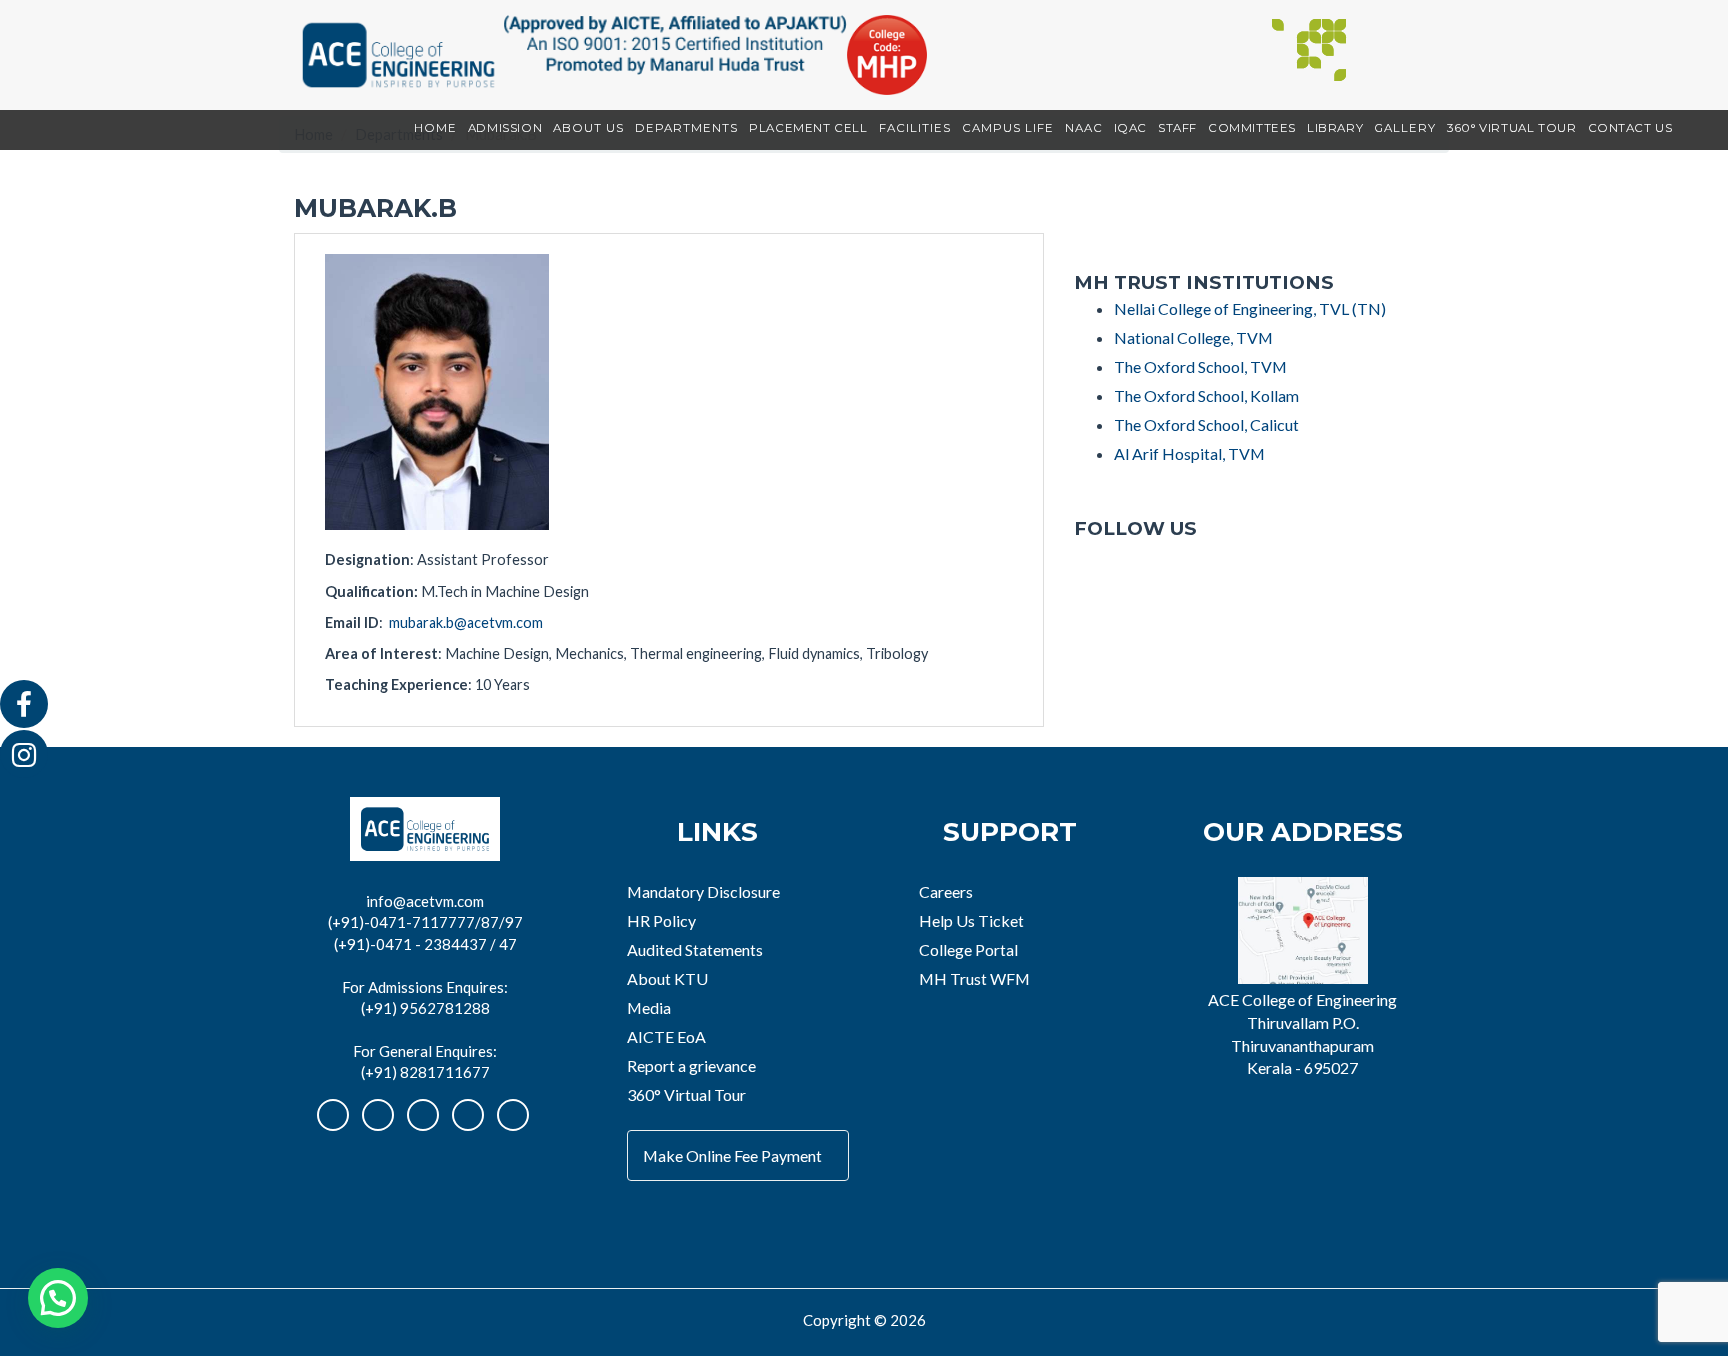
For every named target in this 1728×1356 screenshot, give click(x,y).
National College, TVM (1193, 337)
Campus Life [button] (1008, 128)
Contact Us (1630, 128)
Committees (1252, 128)
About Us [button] (588, 128)
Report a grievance (691, 1065)
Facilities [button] (915, 128)
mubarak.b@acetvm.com (466, 622)
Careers (946, 891)
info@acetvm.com (425, 901)
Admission (505, 128)
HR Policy (661, 920)
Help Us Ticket (971, 920)
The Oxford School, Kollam (1206, 395)
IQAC (1130, 128)
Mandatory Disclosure (703, 891)
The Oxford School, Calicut (1206, 424)
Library (1335, 128)
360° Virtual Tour (1511, 128)
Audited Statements (695, 949)
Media (649, 1007)
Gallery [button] (1405, 128)
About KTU (667, 978)
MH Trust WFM (974, 978)
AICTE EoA (666, 1036)
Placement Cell (808, 128)
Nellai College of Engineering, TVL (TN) (1250, 308)
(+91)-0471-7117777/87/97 (425, 922)
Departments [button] (686, 128)
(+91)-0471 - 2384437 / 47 (425, 944)
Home (435, 128)
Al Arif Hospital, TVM (1189, 453)
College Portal (968, 949)
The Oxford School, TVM (1200, 366)
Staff (1177, 128)
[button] (58, 1298)
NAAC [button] (1084, 128)
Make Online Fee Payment (732, 1155)
